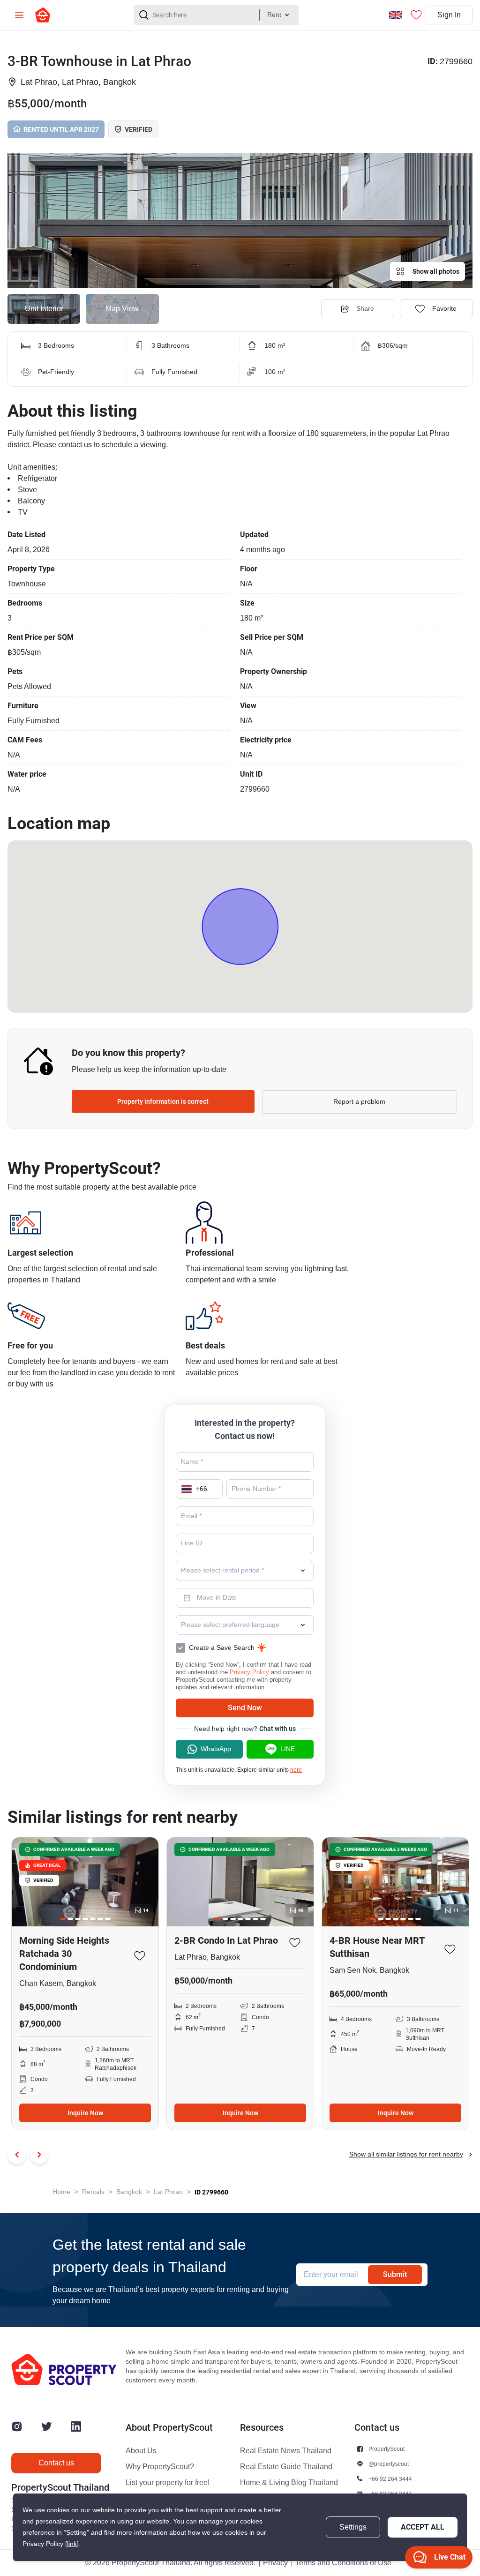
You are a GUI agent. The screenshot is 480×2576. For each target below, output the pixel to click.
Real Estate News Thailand (286, 2451)
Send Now (245, 1708)
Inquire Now (85, 2113)
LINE (288, 1749)
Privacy (275, 2563)
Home (61, 2192)
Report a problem (359, 1102)
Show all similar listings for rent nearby (406, 2154)
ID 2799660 (211, 2192)
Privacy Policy (249, 1672)
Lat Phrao (168, 2192)
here (296, 1770)
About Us (141, 2451)
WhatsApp (216, 1749)
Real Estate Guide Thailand (286, 2467)
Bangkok (129, 2192)
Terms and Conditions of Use (343, 2563)
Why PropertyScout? (160, 2467)
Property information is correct (163, 1101)
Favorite (444, 309)
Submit (395, 2274)
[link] (72, 2544)
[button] (240, 221)
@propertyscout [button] (389, 2464)
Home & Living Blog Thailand (289, 2483)
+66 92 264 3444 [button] (390, 2479)
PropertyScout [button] (386, 2449)
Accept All (423, 2527)
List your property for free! (168, 2483)
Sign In (449, 15)
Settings (353, 2527)
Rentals (93, 2192)
